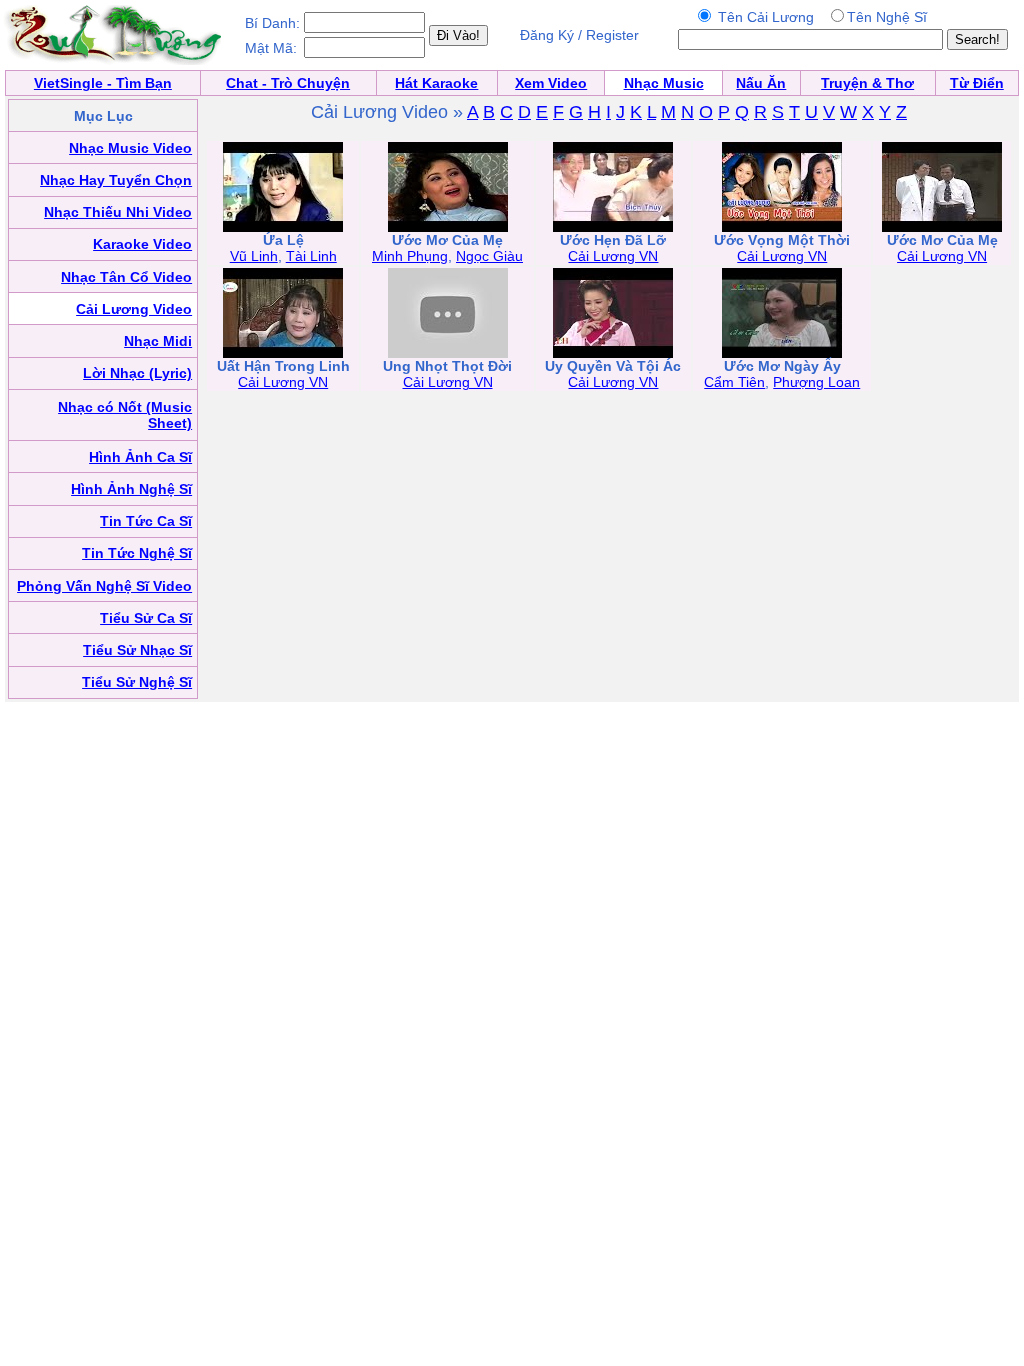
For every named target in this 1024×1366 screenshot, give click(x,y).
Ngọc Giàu (489, 256)
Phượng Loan (816, 382)
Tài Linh (311, 256)
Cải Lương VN (613, 256)
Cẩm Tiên (734, 382)
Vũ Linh (254, 256)
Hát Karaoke (436, 83)
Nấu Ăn (761, 83)
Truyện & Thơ (867, 83)
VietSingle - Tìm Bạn (103, 83)
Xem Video (551, 83)
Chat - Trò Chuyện (288, 83)
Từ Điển (977, 83)
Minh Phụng (410, 256)
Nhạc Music (664, 83)
